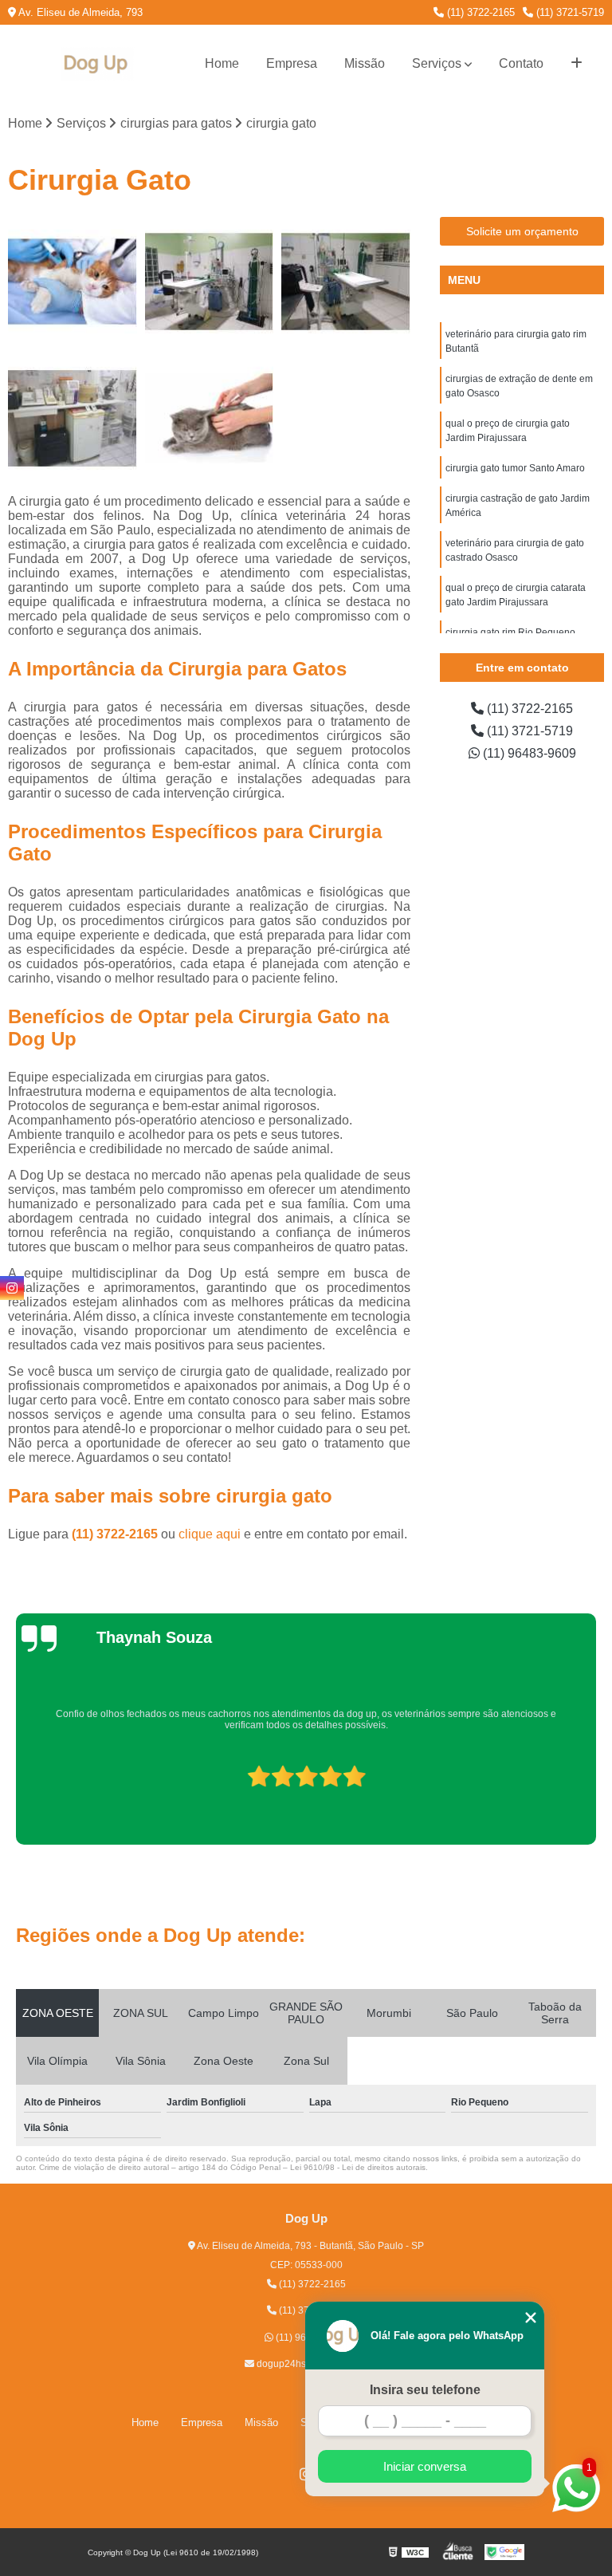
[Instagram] (12, 1288)
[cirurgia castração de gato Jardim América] (210, 419)
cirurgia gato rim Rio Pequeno (510, 632)
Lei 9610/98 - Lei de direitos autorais (358, 2167)
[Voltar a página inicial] (97, 64)
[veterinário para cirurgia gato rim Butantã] (73, 282)
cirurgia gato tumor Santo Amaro (515, 468)
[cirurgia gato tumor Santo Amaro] (73, 419)
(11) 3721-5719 (569, 12)
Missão (365, 63)
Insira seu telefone (425, 2390)
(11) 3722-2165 (479, 12)
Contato (521, 63)
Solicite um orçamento (522, 231)
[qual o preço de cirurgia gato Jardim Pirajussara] (346, 282)
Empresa (292, 63)
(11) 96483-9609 (528, 753)
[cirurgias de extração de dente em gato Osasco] (210, 282)
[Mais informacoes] (577, 64)
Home (222, 63)
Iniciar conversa (425, 2466)
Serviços (437, 63)
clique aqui (210, 1534)
